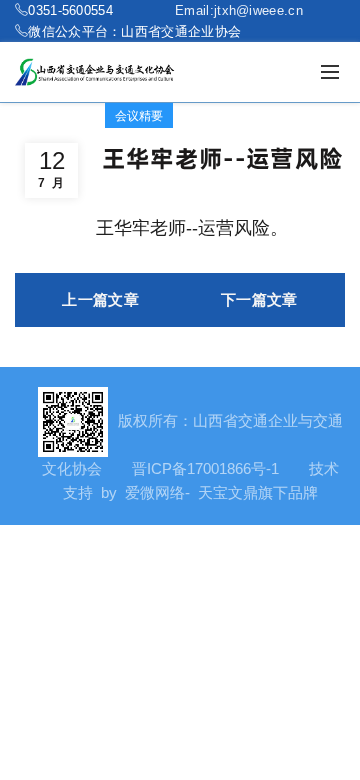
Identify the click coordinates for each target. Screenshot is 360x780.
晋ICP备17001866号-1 (205, 468)
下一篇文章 (259, 299)
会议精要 (139, 115)
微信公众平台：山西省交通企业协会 (134, 31)
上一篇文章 (100, 299)
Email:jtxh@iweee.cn (239, 10)
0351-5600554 (70, 10)
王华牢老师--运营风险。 (192, 227)
